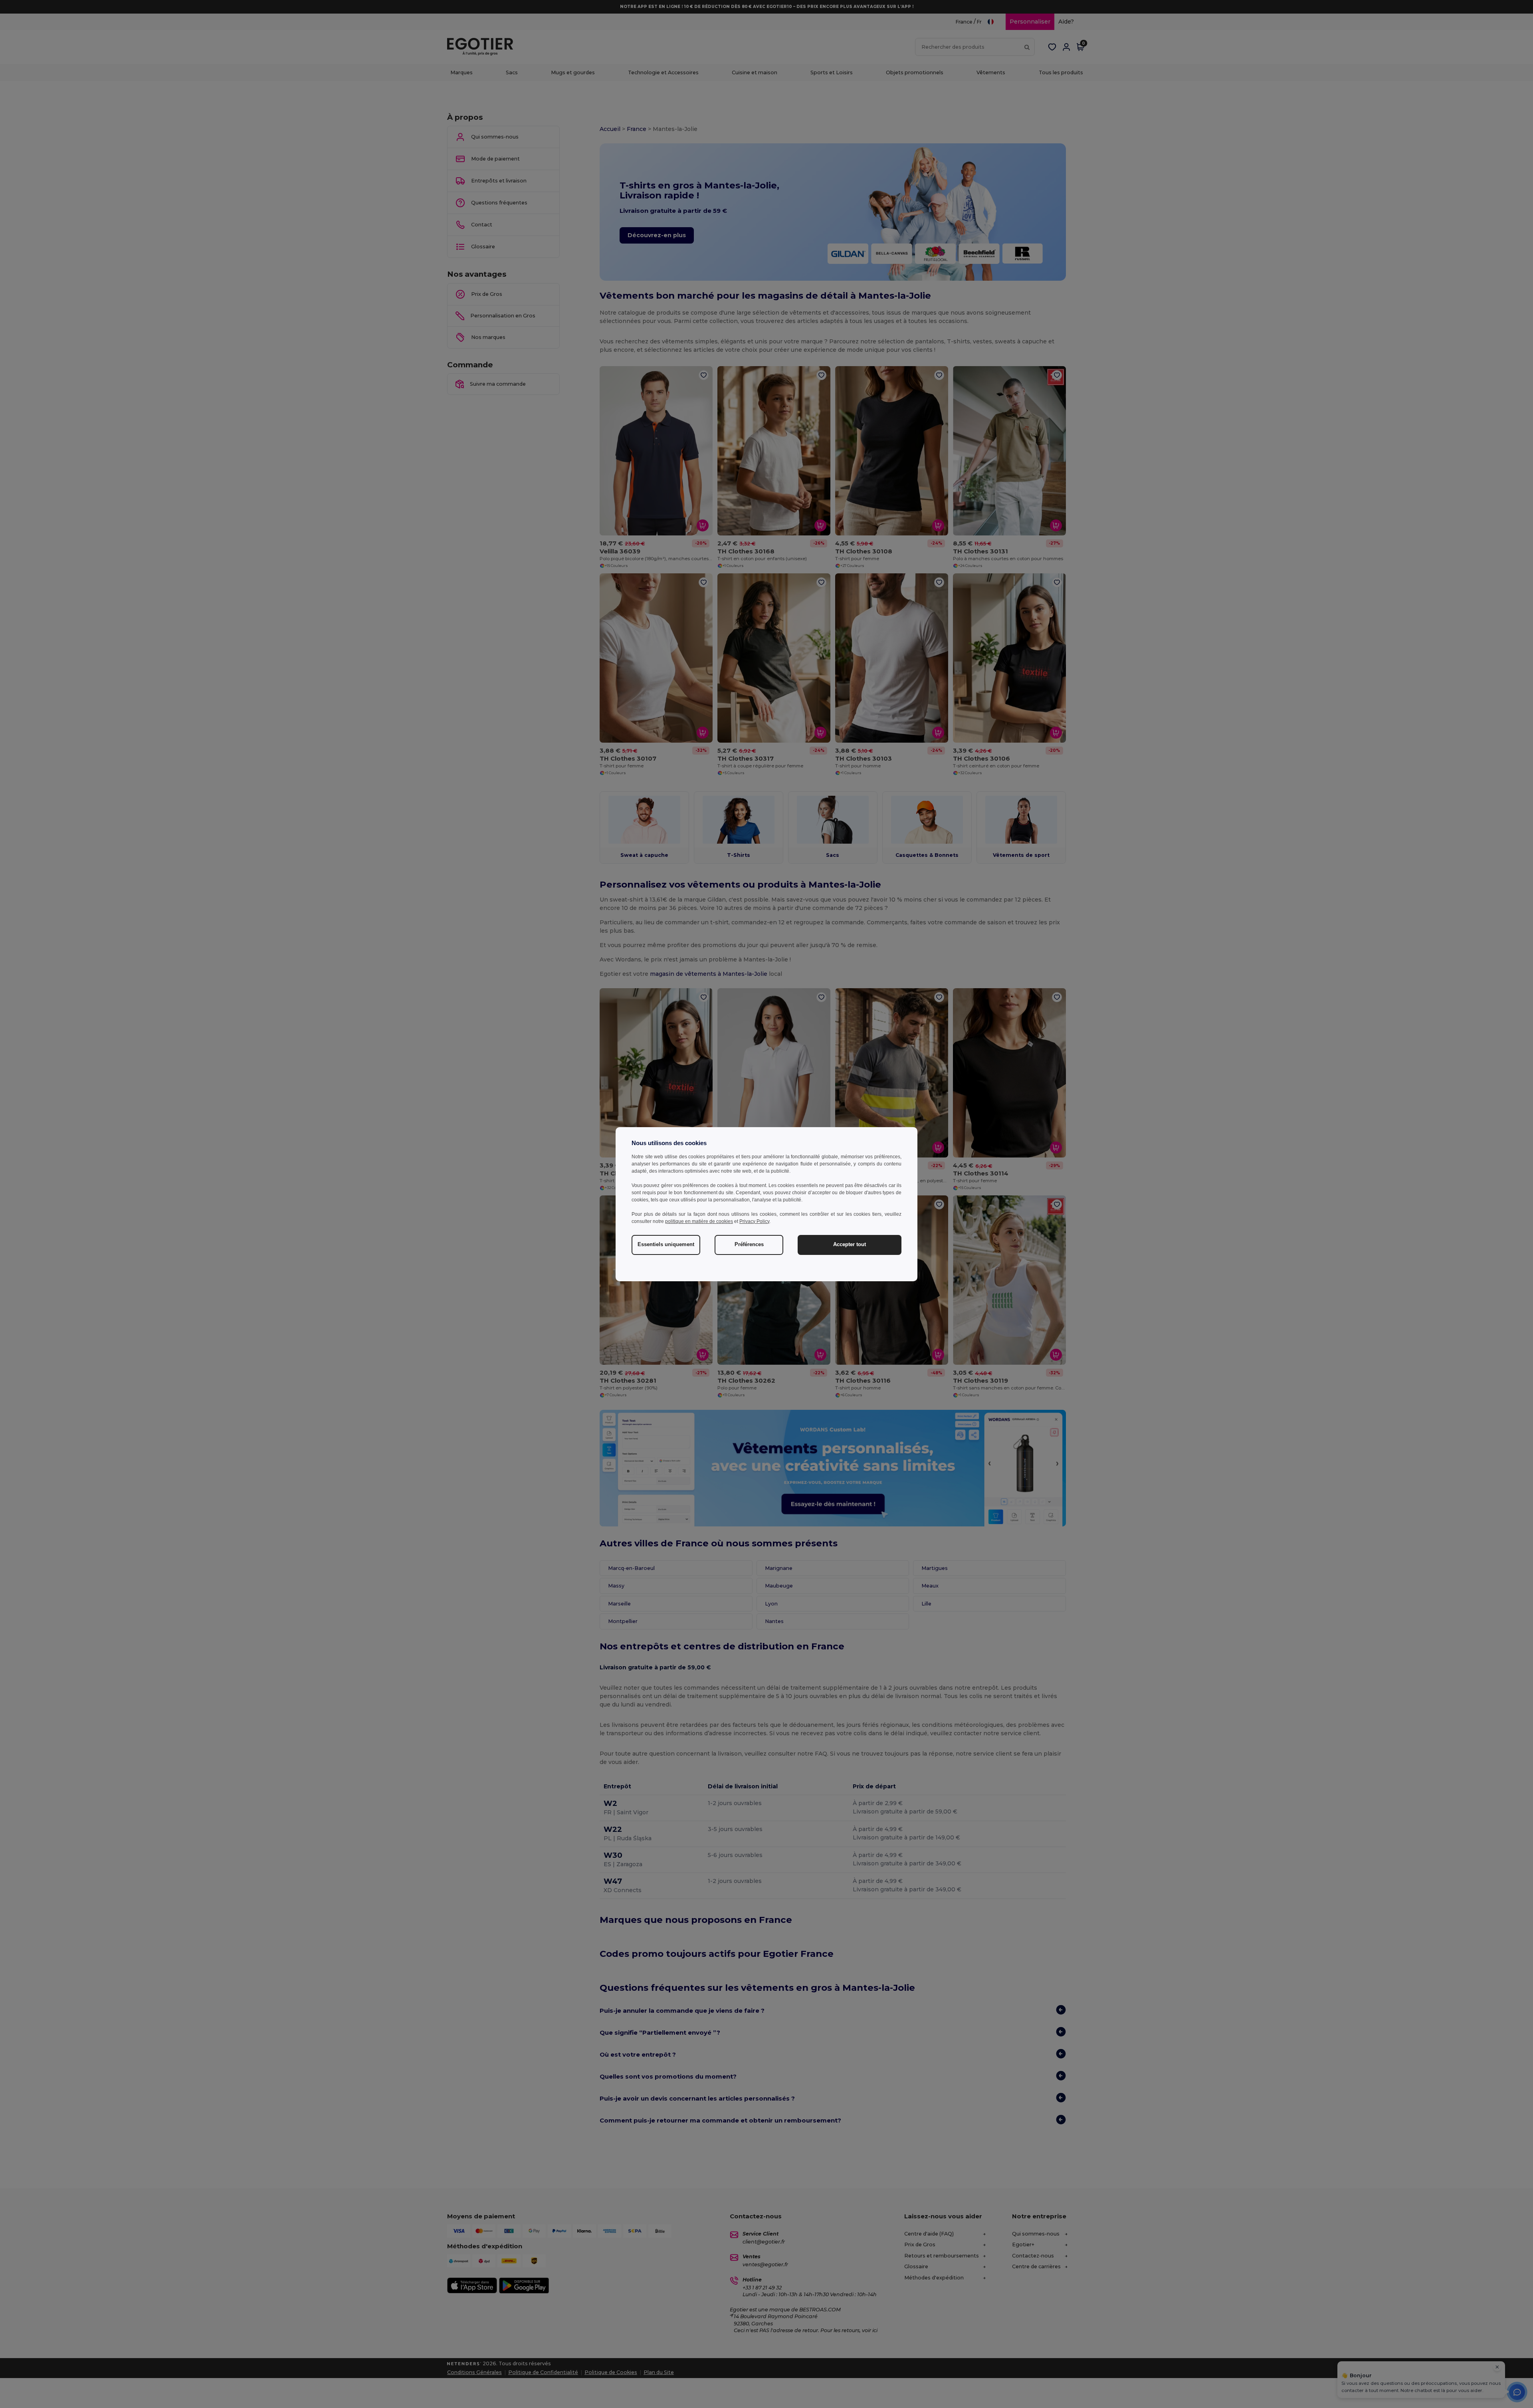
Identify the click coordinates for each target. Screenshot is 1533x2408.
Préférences (749, 1245)
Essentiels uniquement (666, 1245)
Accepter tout (850, 1245)
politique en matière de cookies (699, 1221)
